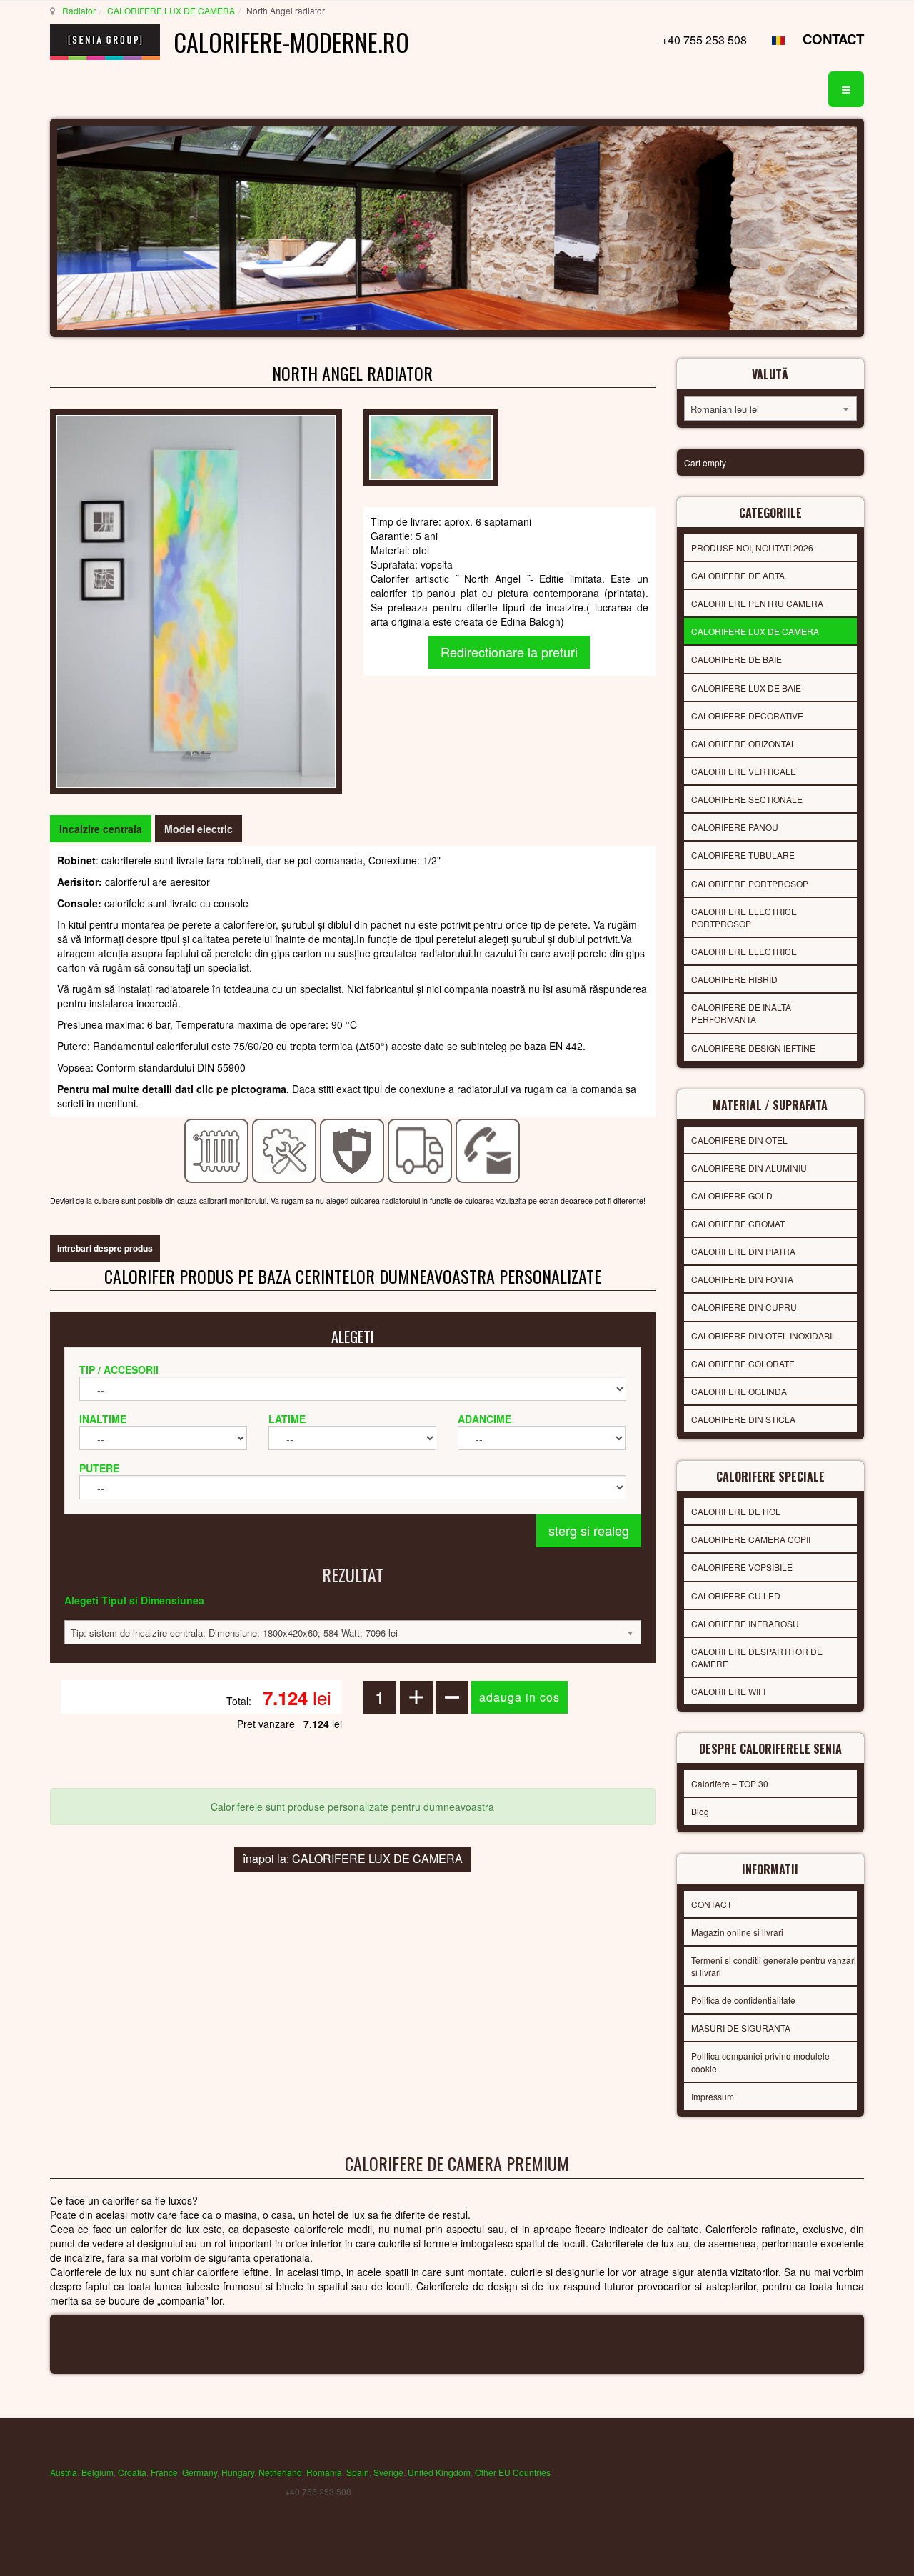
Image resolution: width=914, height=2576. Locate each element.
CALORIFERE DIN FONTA (742, 1279)
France (164, 2472)
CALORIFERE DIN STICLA (743, 1419)
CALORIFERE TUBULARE (743, 855)
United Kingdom (439, 2472)
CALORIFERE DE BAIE (737, 659)
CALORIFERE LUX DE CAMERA (171, 10)
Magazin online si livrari (737, 1932)
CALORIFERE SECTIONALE (747, 799)
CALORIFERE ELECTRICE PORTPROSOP (744, 917)
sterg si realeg (589, 1530)
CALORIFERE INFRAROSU (745, 1623)
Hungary (238, 2472)
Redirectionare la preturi (509, 652)
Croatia (132, 2472)
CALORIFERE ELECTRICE (744, 951)
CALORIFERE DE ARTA (738, 575)
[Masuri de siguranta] (352, 1149)
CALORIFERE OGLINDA (739, 1391)
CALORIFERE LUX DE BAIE (746, 688)
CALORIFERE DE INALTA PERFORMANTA (741, 1013)
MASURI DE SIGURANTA (741, 2028)
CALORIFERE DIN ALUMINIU (749, 1168)
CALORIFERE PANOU (735, 827)
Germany (200, 2472)
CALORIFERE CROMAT (738, 1223)
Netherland (280, 2472)
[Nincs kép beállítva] (196, 600)
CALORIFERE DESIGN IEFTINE (753, 1048)
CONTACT (833, 39)
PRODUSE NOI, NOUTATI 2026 (752, 548)
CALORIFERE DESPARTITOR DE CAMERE (757, 1657)
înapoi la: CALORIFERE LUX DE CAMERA (353, 1858)
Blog (700, 1811)
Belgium (97, 2472)
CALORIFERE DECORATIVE (747, 715)
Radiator (79, 10)
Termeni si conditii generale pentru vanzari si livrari (774, 1966)
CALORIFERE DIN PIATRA (743, 1251)
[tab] (101, 829)
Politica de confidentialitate (743, 2000)
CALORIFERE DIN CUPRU (744, 1307)
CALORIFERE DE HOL (736, 1511)
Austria (64, 2472)
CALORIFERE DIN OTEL (739, 1140)
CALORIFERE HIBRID (734, 979)
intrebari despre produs (105, 1248)
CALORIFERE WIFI (728, 1691)
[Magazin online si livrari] (420, 1149)
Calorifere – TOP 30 (730, 1783)
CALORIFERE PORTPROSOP (750, 883)
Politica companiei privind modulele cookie (760, 2062)
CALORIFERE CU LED (736, 1596)
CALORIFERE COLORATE (743, 1363)
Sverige (388, 2472)
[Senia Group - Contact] (488, 1149)
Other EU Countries (513, 2472)
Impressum (713, 2096)
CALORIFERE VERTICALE (744, 771)
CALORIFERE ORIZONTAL (744, 743)
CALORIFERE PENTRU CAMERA (757, 603)
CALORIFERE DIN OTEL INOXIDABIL (764, 1336)
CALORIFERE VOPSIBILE (742, 1567)
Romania (324, 2472)
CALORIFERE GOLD (732, 1195)
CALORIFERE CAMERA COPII (751, 1539)
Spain (358, 2472)
